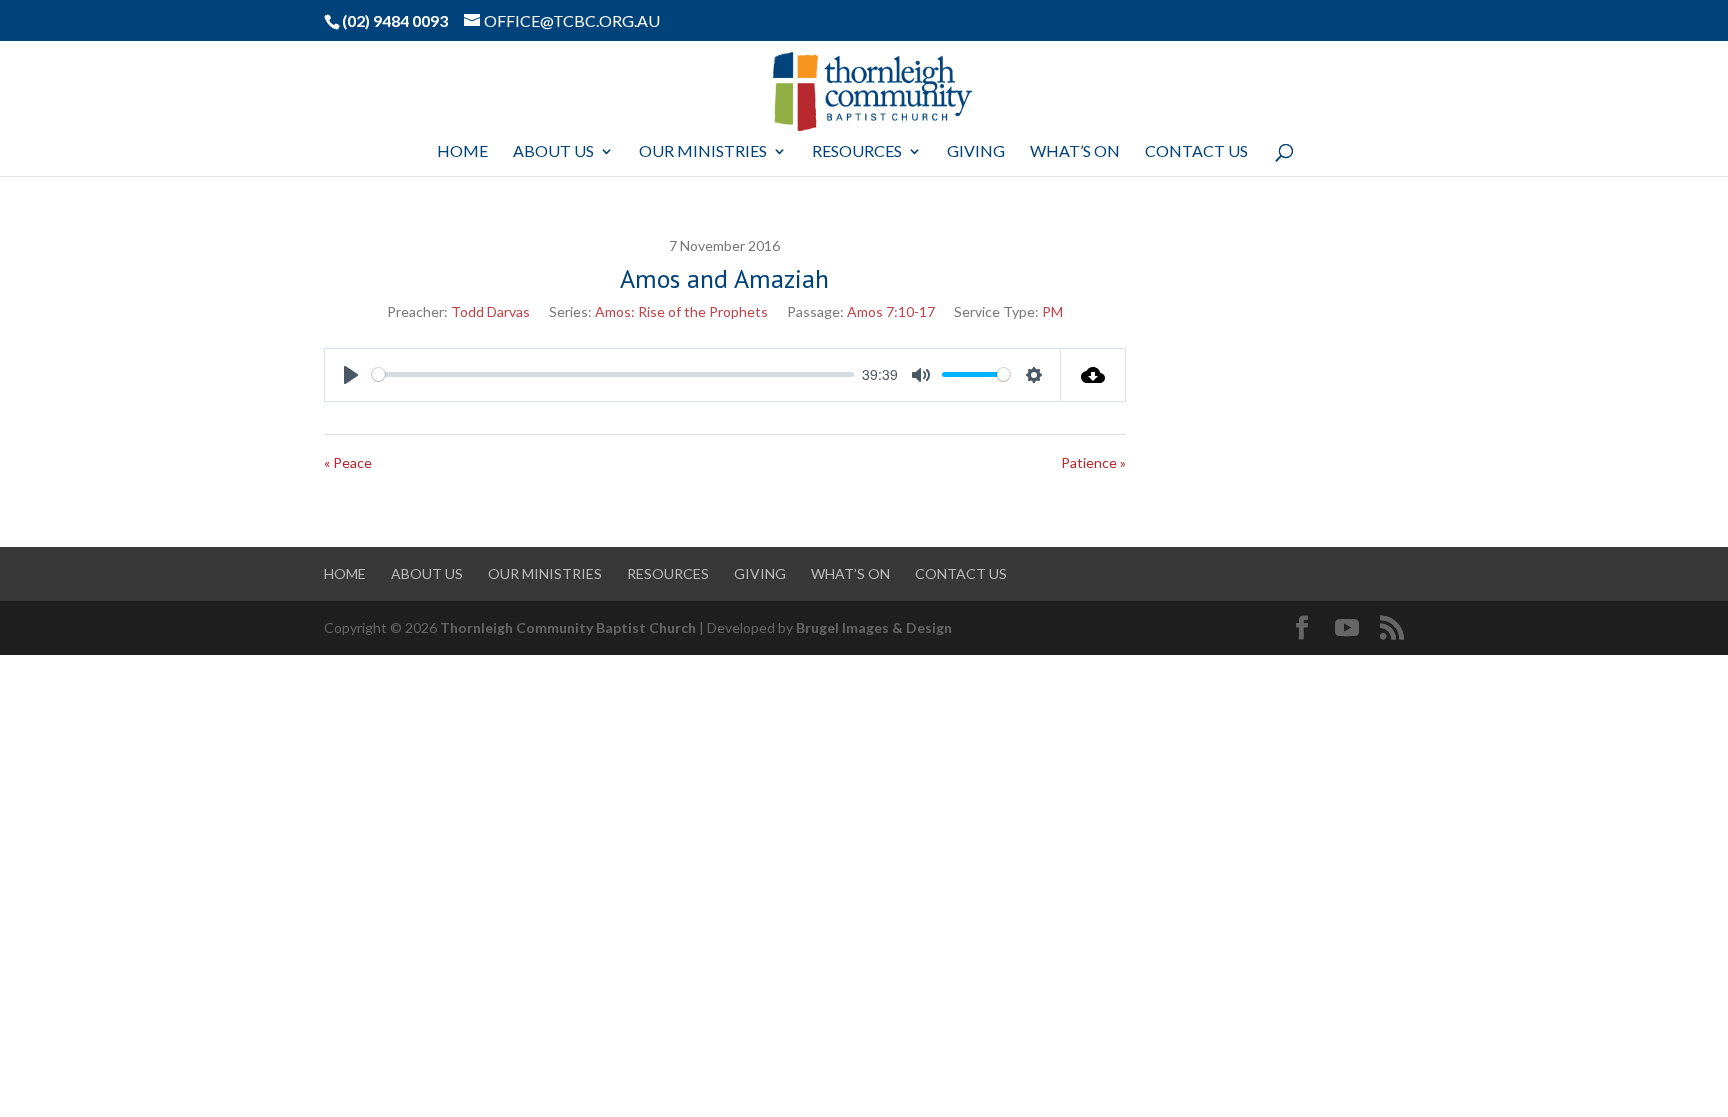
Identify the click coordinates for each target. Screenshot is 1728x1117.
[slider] (613, 374)
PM (1052, 311)
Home (462, 152)
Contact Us (1196, 152)
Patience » (1093, 462)
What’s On (1075, 152)
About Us (553, 152)
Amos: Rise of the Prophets (681, 311)
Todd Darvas (490, 311)
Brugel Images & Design (874, 627)
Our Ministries (703, 152)
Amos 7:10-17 (891, 311)
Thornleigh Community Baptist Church (568, 627)
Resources (857, 152)
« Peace (348, 462)
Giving (976, 152)
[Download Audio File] (1093, 375)
